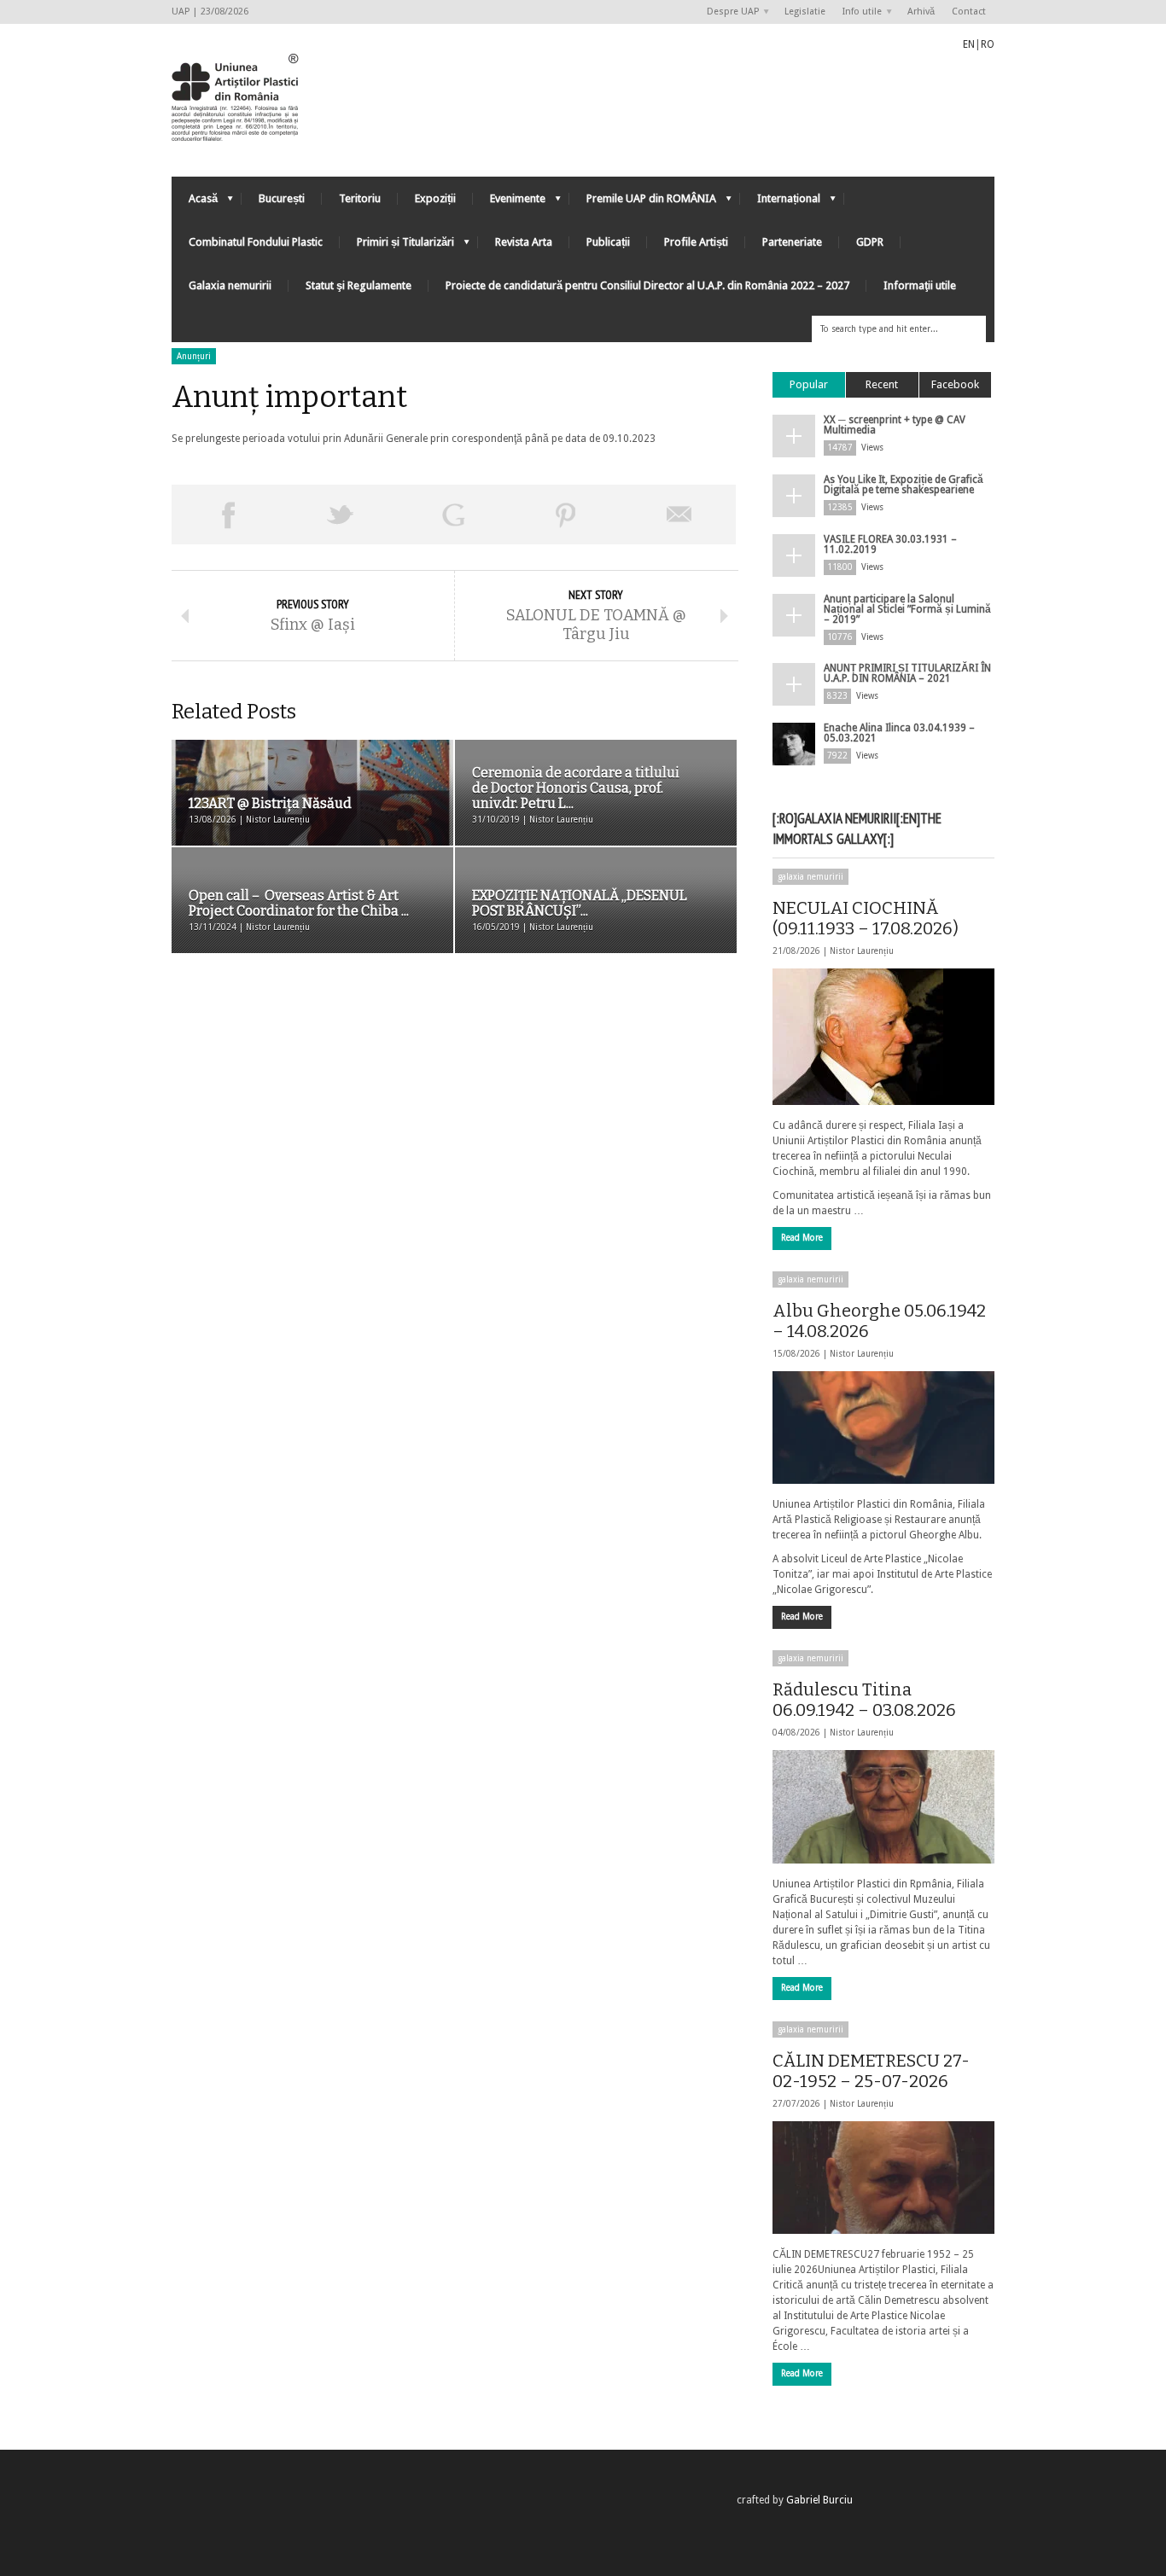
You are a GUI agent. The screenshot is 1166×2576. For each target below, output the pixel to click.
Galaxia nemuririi (230, 285)
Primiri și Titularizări (397, 246)
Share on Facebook (228, 515)
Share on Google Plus (453, 515)
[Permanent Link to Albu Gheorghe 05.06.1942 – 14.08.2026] (883, 1428)
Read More (802, 1238)
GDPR (870, 242)
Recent (882, 384)
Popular (809, 384)
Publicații (608, 242)
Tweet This (341, 515)
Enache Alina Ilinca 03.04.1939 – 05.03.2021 (899, 733)
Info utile (858, 12)
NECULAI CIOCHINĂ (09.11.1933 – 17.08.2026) (866, 918)
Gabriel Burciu (819, 2500)
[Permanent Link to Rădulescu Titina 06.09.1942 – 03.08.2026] (883, 1806)
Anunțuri (194, 356)
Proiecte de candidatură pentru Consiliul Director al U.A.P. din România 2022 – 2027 (647, 285)
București (282, 198)
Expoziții (435, 198)
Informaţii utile (920, 285)
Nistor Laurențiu (862, 951)
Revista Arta (524, 242)
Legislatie (805, 12)
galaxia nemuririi (810, 877)
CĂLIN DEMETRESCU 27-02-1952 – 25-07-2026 (871, 2071)
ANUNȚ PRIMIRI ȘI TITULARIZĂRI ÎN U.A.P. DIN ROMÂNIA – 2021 (907, 673)
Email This (679, 515)
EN (969, 44)
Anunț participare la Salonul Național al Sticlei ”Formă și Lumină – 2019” (907, 609)
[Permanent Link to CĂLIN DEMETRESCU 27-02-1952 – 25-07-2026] (883, 2178)
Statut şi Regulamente (359, 285)
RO (988, 44)
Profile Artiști (696, 242)
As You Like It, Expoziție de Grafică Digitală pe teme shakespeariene (904, 485)
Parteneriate (792, 242)
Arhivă (921, 12)
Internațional (780, 203)
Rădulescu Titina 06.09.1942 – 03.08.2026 (864, 1700)
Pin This (566, 515)
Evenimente (509, 203)
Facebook (955, 384)
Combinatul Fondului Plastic (256, 242)
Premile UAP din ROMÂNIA (643, 203)
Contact (969, 12)
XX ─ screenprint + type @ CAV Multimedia (895, 425)
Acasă (195, 203)
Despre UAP (729, 12)
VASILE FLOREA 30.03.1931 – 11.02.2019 (890, 544)
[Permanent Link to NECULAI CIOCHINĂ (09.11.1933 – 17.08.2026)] (883, 1037)
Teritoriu (360, 198)
